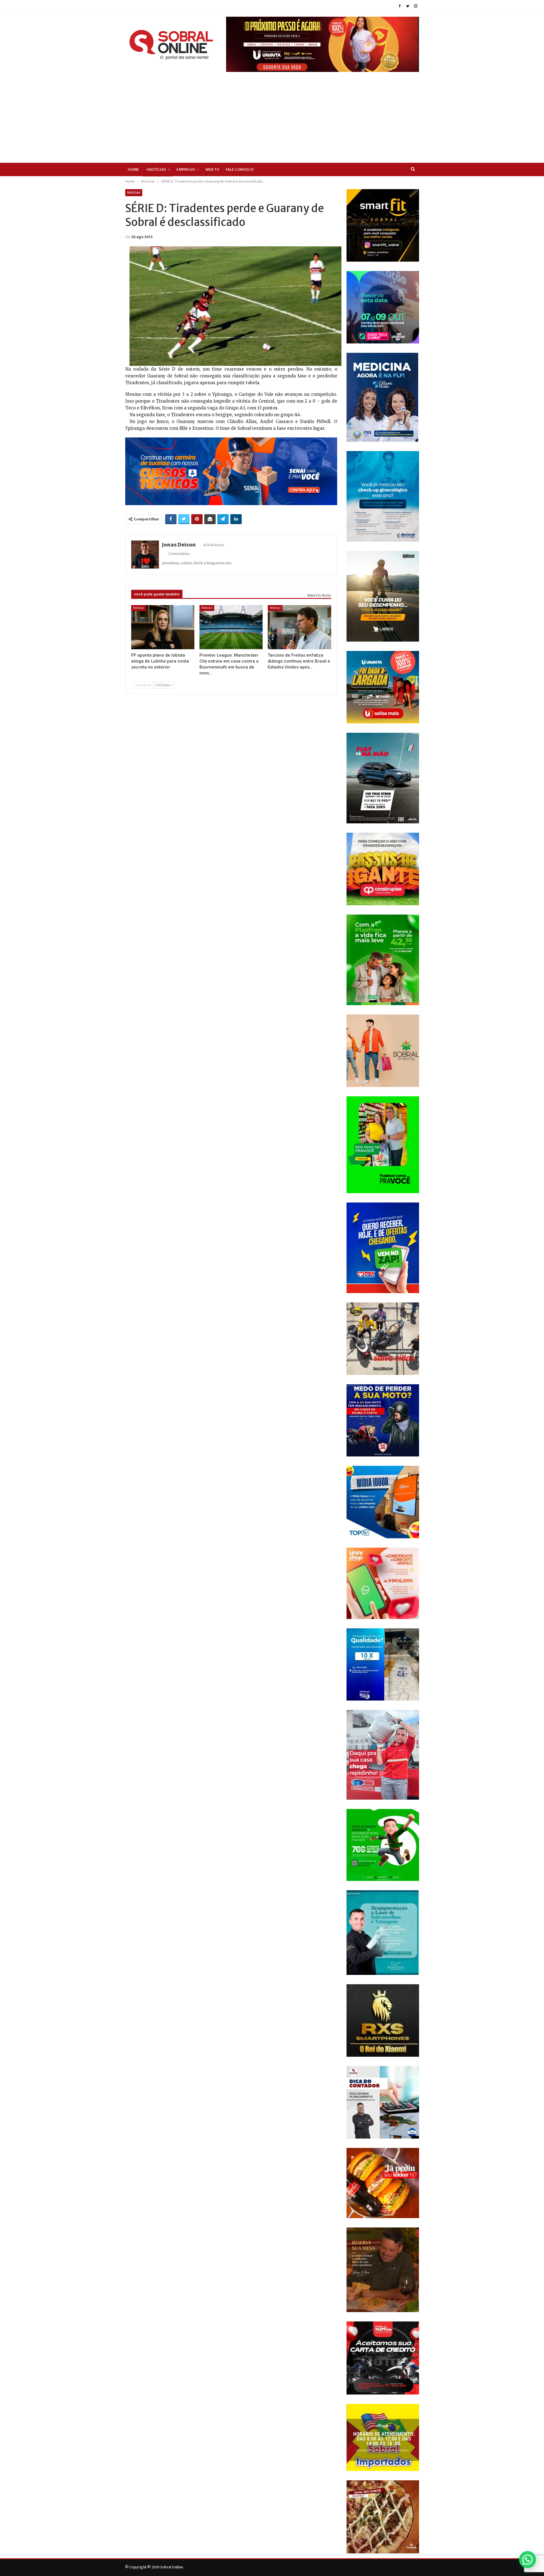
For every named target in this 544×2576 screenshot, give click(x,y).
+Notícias (156, 169)
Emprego (186, 169)
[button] (528, 2560)
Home (133, 169)
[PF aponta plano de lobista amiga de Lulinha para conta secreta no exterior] (163, 627)
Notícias (134, 193)
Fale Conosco (240, 169)
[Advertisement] (272, 114)
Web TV (212, 169)
